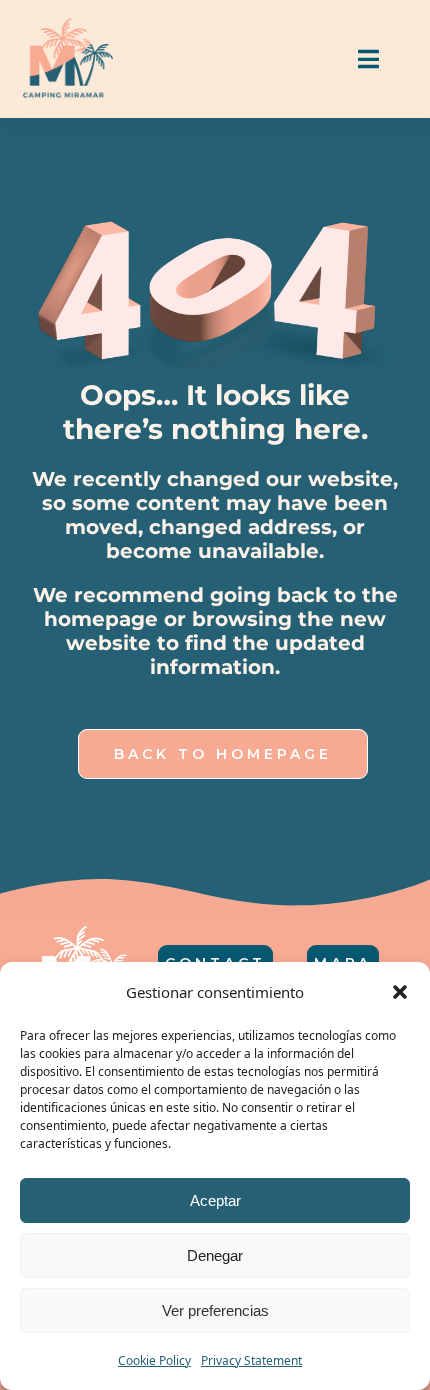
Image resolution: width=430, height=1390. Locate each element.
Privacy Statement (251, 1360)
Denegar (215, 1255)
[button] (400, 992)
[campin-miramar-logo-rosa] (68, 26)
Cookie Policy (154, 1360)
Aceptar (215, 1200)
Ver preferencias (215, 1310)
